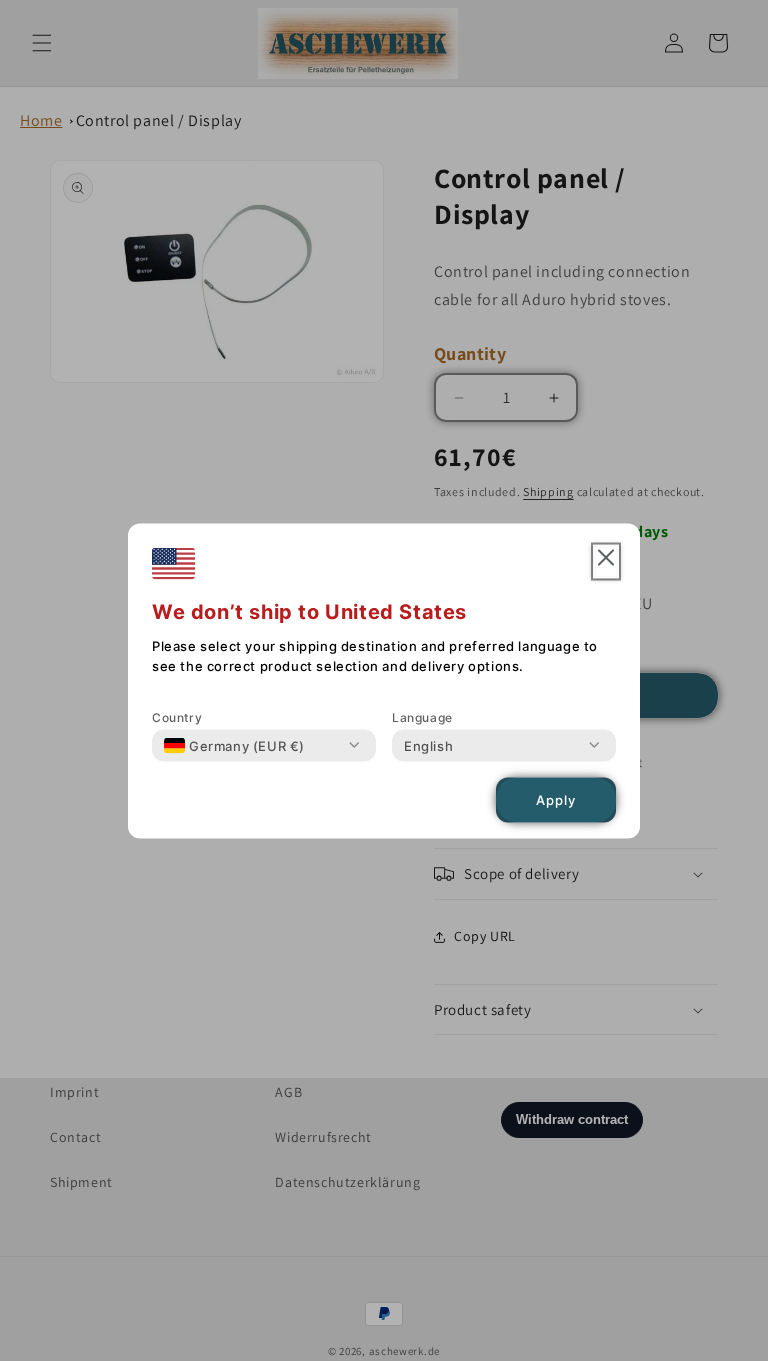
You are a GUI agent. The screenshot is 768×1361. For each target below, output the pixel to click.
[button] (606, 561)
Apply (556, 800)
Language (422, 716)
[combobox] (234, 745)
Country (177, 716)
